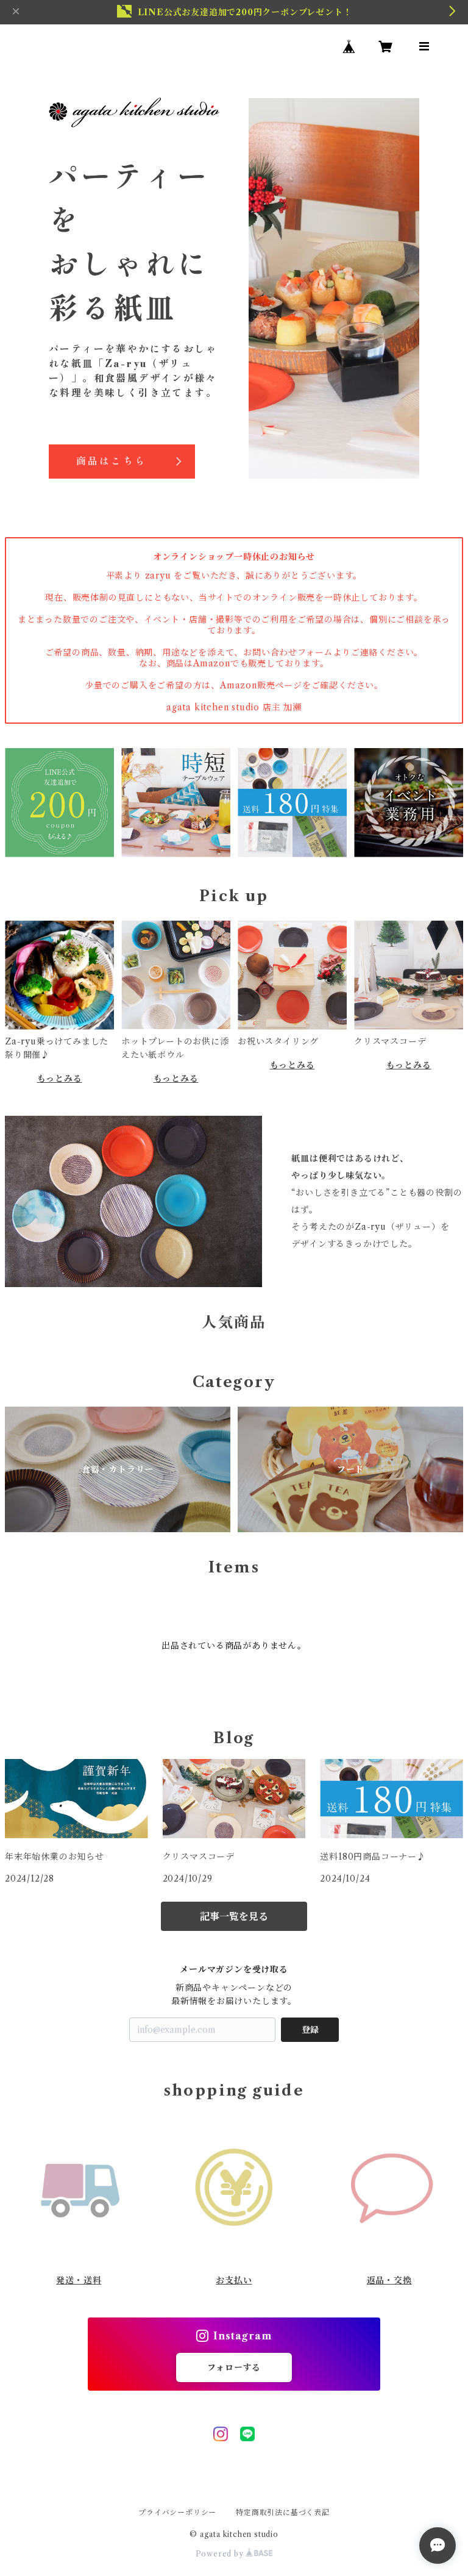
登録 (310, 2030)
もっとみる (60, 1079)
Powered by (221, 2554)
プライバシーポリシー (177, 2512)
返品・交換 (389, 2280)
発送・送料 (79, 2280)
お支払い (234, 2280)
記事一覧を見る (234, 1916)
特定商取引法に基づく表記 (283, 2512)
